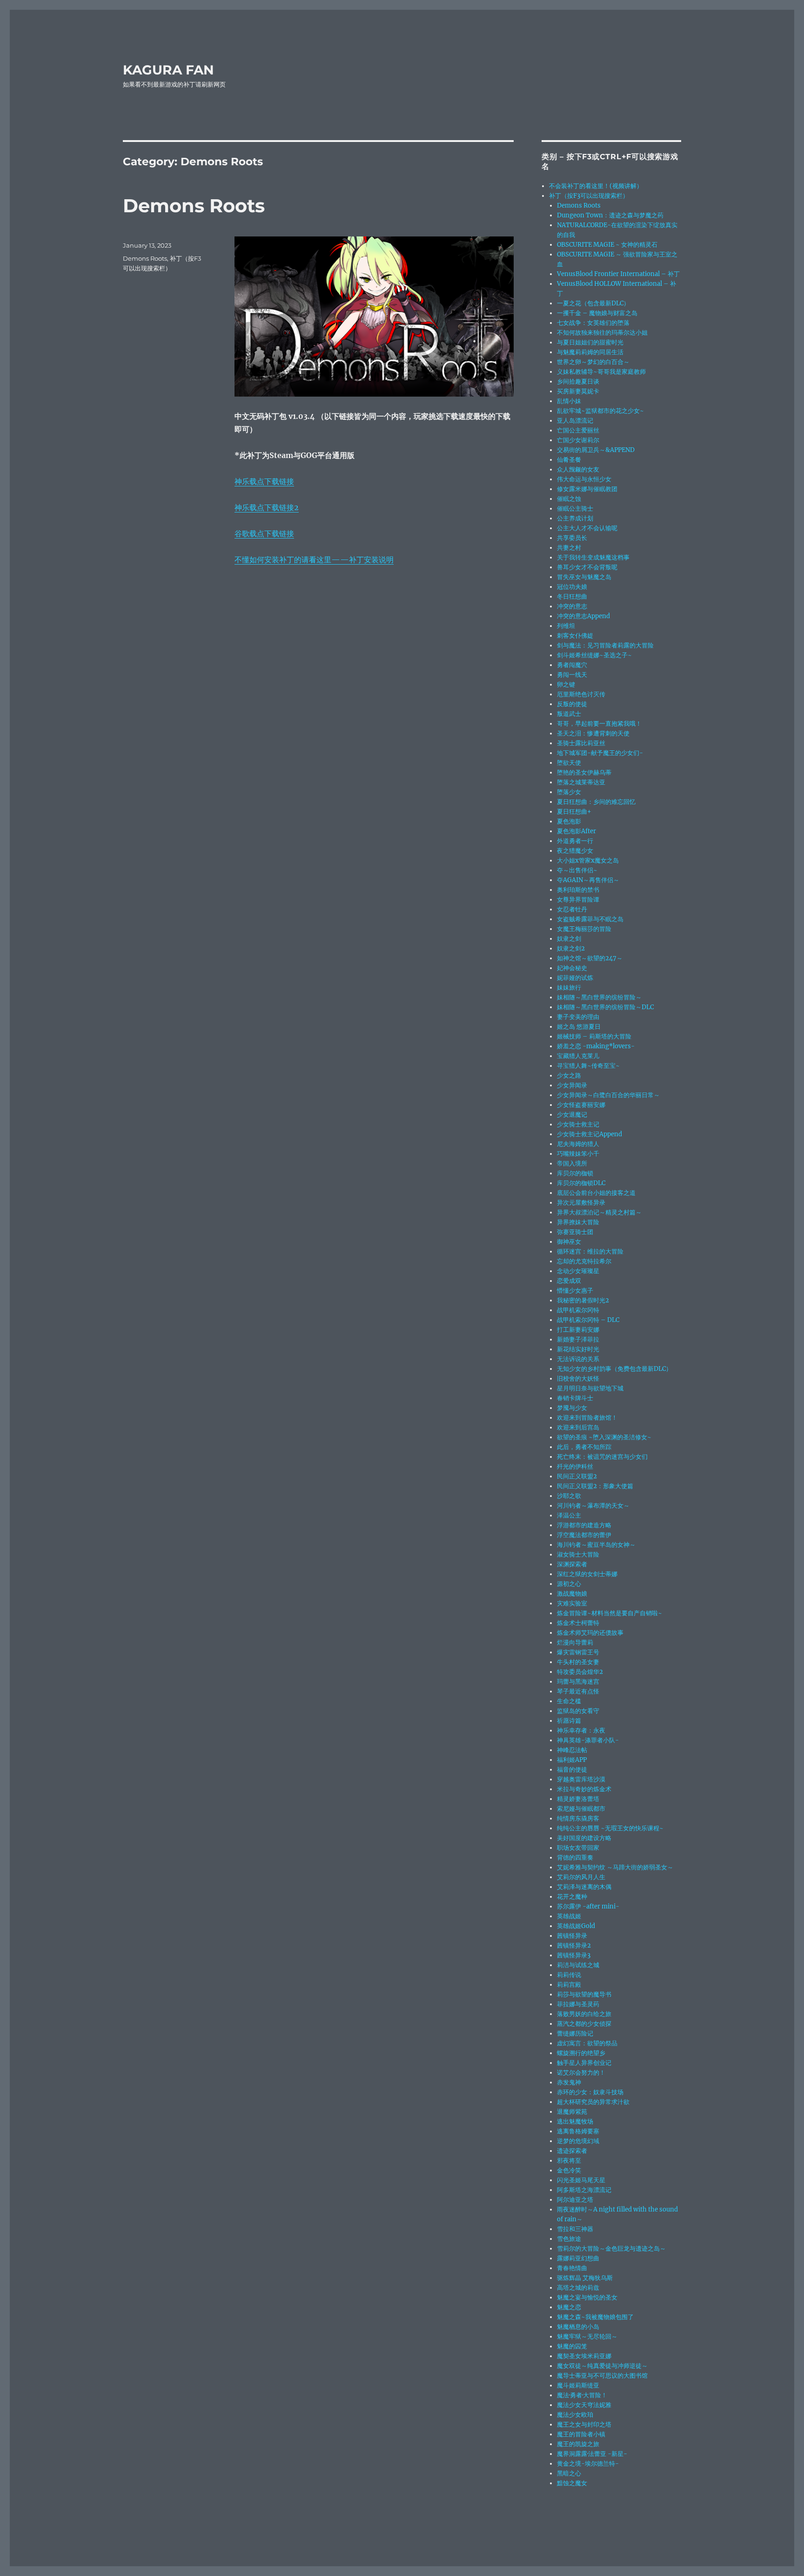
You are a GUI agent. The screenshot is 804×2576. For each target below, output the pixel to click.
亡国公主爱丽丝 (578, 430)
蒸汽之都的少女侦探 (584, 2024)
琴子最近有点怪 (578, 1691)
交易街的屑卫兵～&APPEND (596, 450)
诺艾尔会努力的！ (581, 2073)
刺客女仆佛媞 (575, 636)
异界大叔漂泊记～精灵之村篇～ (599, 1212)
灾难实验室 (572, 1603)
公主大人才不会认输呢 (587, 528)
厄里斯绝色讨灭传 (581, 694)
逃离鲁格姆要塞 (578, 2131)
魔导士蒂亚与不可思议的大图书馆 (602, 2376)
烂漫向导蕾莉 (575, 1642)
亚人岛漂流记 (575, 421)
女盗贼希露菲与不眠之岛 (590, 919)
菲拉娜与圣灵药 (578, 2004)
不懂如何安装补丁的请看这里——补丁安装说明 (314, 560)
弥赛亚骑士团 (575, 1232)
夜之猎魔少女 (575, 851)
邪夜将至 (569, 2161)
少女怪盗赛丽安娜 (581, 1105)
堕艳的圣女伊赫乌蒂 (584, 772)
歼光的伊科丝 (575, 1467)
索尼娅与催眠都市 (581, 1809)
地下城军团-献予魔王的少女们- (600, 753)
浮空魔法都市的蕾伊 (584, 1535)
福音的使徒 (572, 1770)
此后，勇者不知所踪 (584, 1447)
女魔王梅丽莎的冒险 (584, 929)
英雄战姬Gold (576, 1926)
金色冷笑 (569, 2170)
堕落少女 (569, 792)
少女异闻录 (572, 1085)
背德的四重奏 (575, 1858)
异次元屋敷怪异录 (581, 1203)
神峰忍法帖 (572, 1750)
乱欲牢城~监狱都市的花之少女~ (600, 411)
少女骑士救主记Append (590, 1134)
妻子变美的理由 (578, 1017)
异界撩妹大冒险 (578, 1222)
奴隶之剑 (569, 939)
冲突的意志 (572, 606)
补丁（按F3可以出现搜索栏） (589, 196)
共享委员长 (572, 538)
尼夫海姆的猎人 (578, 1144)
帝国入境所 (572, 1163)
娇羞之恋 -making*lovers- (596, 1046)
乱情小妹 (569, 401)
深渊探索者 (572, 1564)
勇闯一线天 (572, 675)
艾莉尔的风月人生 (581, 1877)
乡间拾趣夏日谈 (578, 381)
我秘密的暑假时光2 (583, 1300)
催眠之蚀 (569, 499)
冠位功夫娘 (572, 587)
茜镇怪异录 (572, 1936)
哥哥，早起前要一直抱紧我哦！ (599, 724)
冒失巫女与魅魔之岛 (584, 577)
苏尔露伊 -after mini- (588, 1906)
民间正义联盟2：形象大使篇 (595, 1486)
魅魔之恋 (569, 2307)
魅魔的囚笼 (572, 2346)
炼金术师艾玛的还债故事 (590, 1633)
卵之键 (566, 684)
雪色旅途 (569, 2239)
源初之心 (569, 1584)
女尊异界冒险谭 (578, 900)
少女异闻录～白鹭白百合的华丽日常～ (608, 1095)
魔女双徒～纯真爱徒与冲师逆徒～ (602, 2366)
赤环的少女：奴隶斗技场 (590, 2092)
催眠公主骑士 (575, 509)
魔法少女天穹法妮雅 (584, 2405)
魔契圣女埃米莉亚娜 (584, 2356)
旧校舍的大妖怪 (578, 1379)
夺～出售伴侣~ (577, 870)
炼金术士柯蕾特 (578, 1623)
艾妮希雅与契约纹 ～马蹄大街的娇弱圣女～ (615, 1867)
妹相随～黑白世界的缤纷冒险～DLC (605, 1007)
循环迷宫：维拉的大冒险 (590, 1251)
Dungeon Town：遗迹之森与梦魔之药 (610, 215)
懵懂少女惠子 (575, 1291)
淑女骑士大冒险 (578, 1554)
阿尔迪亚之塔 (575, 2200)
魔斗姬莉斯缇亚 (578, 2385)
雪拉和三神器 (575, 2229)
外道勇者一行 (575, 841)
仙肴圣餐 (569, 460)
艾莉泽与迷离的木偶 (584, 1887)
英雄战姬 (569, 1916)
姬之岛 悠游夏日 (579, 1027)
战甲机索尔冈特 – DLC (588, 1320)
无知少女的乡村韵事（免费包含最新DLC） (614, 1369)
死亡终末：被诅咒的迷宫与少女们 (602, 1457)
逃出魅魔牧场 (575, 2121)
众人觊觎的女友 (578, 469)
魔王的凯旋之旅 (578, 2444)
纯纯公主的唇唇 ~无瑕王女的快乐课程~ (610, 1828)
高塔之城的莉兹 (578, 2288)
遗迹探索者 (572, 2151)
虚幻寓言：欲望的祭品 (587, 2043)
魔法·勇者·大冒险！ (582, 2395)
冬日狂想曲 (572, 597)
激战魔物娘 (572, 1594)
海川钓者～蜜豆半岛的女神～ (596, 1545)
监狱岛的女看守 (578, 1711)
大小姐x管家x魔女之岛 (588, 860)
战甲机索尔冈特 (578, 1310)
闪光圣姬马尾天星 (581, 2180)
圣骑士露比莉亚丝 (581, 743)
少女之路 (569, 1076)
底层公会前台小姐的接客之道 (596, 1193)
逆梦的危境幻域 (578, 2141)
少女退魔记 (572, 1115)
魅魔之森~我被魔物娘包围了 (595, 2317)
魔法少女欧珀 (575, 2415)
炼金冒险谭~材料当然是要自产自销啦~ (610, 1613)
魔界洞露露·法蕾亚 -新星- (592, 2454)
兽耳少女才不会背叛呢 (587, 567)
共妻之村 (569, 548)
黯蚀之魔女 (572, 2483)
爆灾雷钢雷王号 (578, 1652)
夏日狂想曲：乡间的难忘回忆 (596, 802)
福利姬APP (572, 1760)
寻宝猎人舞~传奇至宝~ (588, 1066)
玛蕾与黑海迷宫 (578, 1682)
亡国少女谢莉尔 (578, 440)
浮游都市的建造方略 (584, 1525)
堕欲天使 (569, 763)
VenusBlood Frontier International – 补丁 (618, 274)
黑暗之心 (569, 2473)
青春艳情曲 (572, 2268)
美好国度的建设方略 (584, 1838)
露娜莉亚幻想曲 (578, 2258)
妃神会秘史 (572, 968)
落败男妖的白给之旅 (584, 2014)
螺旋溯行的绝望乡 (581, 2053)
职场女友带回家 (578, 1848)
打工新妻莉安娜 (578, 1330)
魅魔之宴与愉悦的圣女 (587, 2297)
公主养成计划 (575, 518)
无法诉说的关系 (578, 1359)
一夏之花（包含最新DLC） (593, 303)
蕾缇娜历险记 (575, 2033)
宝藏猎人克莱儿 (578, 1056)
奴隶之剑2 (571, 948)
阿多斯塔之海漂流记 (584, 2190)
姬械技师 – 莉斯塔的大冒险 (594, 1036)
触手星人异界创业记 (584, 2063)
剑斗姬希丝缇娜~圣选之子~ (594, 655)
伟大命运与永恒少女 (584, 479)
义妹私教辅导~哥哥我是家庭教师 (601, 372)
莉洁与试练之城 (578, 1965)
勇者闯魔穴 (572, 665)
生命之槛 (569, 1701)
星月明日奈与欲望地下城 (590, 1388)
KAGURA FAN (168, 70)
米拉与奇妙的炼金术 (584, 1789)
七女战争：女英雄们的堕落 (593, 323)
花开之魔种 (572, 1897)
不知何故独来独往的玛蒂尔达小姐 (602, 333)
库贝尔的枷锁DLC (581, 1183)
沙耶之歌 (569, 1496)
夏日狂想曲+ (574, 812)
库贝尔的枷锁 (575, 1173)
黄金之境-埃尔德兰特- (588, 2464)
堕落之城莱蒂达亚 (581, 782)
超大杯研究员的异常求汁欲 (593, 2102)
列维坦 (566, 626)
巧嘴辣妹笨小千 (578, 1154)
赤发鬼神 (569, 2082)
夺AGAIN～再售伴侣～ (588, 880)
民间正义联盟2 (577, 1476)
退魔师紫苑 (572, 2112)
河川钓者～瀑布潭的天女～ (593, 1506)
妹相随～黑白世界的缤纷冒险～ (599, 997)
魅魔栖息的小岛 (578, 2327)
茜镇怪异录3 (574, 1955)
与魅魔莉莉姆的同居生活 (590, 352)
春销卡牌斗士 (575, 1398)
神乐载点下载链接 (264, 481)
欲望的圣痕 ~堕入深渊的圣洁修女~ (604, 1437)
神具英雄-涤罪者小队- (588, 1740)
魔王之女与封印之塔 (584, 2424)
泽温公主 (569, 1515)
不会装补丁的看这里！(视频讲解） (596, 186)
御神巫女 (569, 1242)
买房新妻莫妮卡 (578, 391)
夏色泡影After (576, 831)
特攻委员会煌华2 (580, 1672)
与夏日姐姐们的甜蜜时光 (590, 342)
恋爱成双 (569, 1281)
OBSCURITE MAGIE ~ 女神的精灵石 (607, 245)
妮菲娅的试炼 (575, 978)
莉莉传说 (569, 1975)
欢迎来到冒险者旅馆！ (587, 1418)
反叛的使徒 (572, 704)
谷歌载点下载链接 (264, 533)
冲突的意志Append (583, 616)
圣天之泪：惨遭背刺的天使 (593, 733)
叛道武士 (569, 714)
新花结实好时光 (578, 1349)
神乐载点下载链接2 (267, 507)
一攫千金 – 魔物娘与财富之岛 (597, 313)
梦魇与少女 (572, 1408)
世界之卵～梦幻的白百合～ (593, 362)
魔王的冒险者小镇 (581, 2434)
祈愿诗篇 (569, 1721)
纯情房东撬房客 (578, 1818)
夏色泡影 (569, 821)
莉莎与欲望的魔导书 (584, 1994)
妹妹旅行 (569, 988)
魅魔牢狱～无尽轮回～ (587, 2337)
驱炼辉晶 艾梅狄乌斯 (585, 2278)
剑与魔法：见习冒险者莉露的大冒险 (605, 645)
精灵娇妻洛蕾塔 (578, 1799)
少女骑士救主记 (578, 1124)
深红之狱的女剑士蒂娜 (587, 1574)
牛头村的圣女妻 (578, 1662)
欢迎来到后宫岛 (578, 1427)
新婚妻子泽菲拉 (578, 1339)
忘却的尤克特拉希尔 (584, 1261)
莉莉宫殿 (569, 1985)
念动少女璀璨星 (578, 1271)
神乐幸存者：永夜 (581, 1730)
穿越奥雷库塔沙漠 (581, 1779)
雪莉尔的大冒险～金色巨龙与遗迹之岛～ (611, 2249)
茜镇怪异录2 (574, 1945)
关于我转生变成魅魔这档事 (593, 557)
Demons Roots (194, 206)
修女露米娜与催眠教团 (587, 489)
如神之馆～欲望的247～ (590, 958)
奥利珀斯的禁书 (578, 890)
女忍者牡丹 (572, 909)
